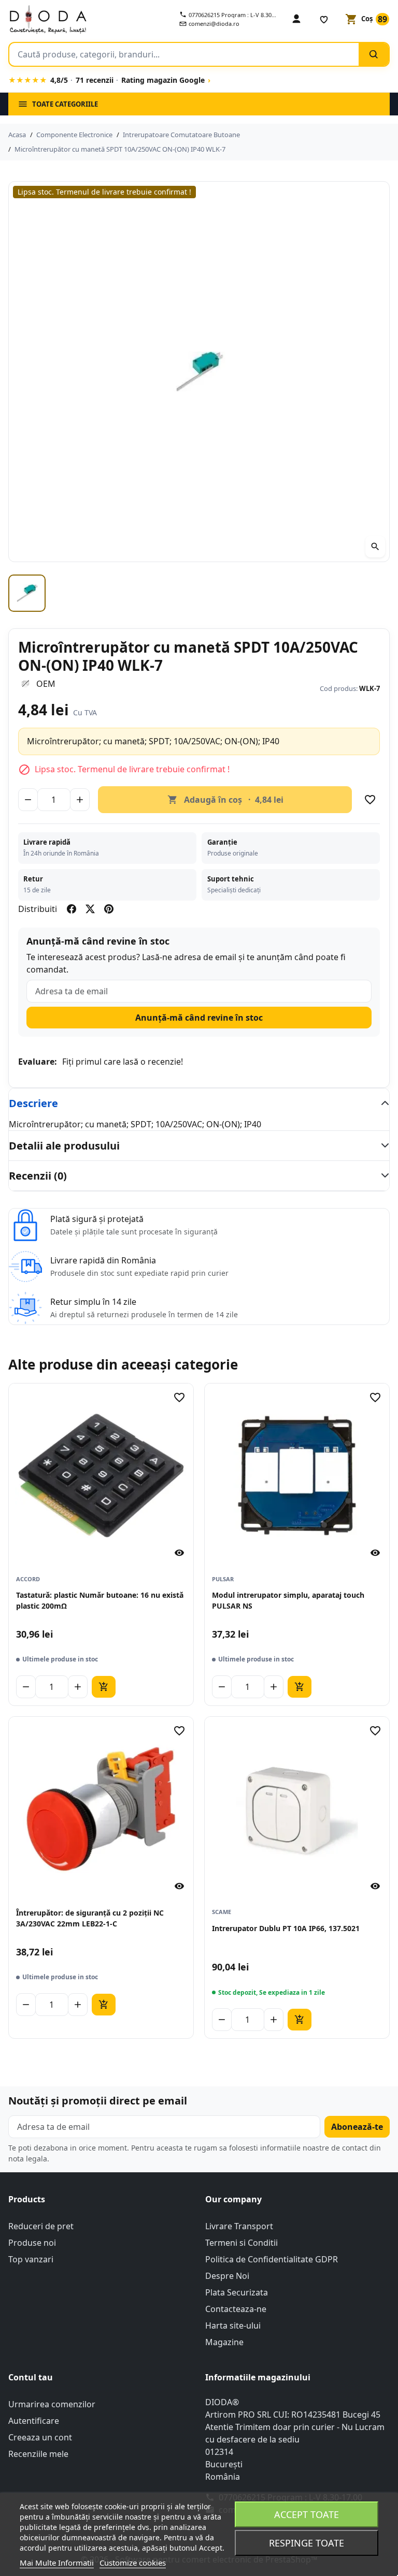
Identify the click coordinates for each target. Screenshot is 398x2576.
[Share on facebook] (72, 909)
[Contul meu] (296, 19)
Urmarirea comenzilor (52, 2404)
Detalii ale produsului (64, 1146)
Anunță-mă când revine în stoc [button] (199, 1018)
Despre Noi (227, 2276)
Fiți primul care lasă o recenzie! (123, 1062)
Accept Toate (307, 2514)
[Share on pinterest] (109, 909)
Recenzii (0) (38, 1176)
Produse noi (32, 2243)
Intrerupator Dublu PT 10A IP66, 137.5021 (286, 1928)
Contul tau (31, 2377)
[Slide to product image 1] (27, 593)
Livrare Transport (239, 2226)
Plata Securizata (237, 2292)
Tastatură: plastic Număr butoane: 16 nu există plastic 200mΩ (100, 1600)
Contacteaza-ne (236, 2309)
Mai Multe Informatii (57, 2563)
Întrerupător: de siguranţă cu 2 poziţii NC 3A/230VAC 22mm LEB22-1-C (90, 1918)
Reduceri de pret (41, 2226)
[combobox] (184, 54)
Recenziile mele (38, 2454)
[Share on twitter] (90, 909)
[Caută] (374, 54)
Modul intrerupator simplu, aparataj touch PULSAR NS (288, 1600)
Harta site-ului (233, 2325)
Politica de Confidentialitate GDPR (272, 2259)
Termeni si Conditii (241, 2243)
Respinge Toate (307, 2543)
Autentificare (34, 2421)
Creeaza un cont (40, 2437)
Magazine (224, 2342)
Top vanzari (31, 2259)
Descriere (33, 1103)
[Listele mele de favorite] (324, 19)
